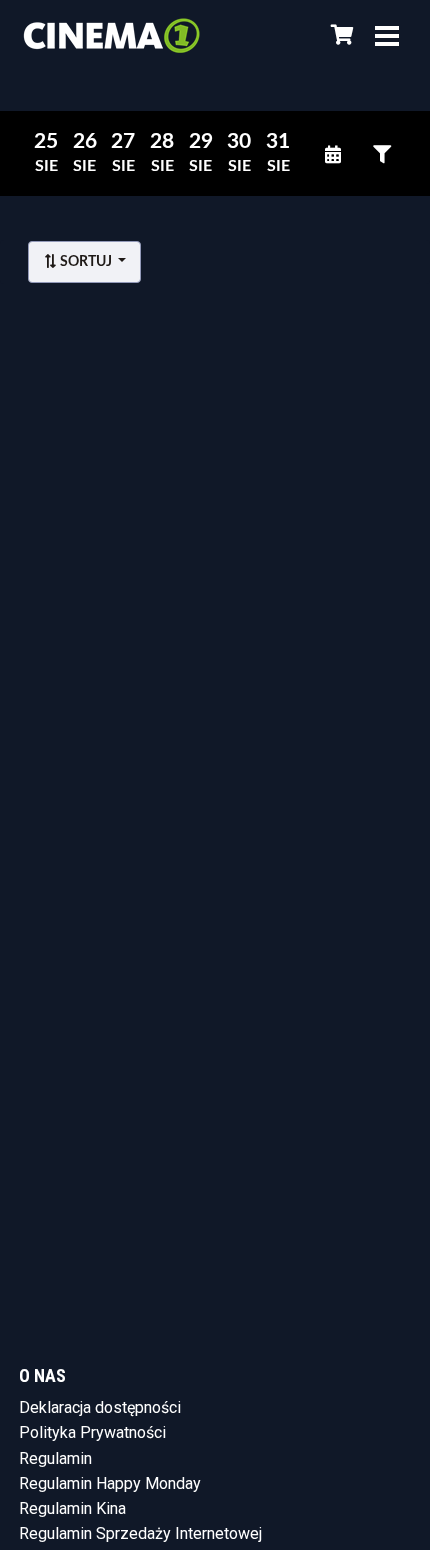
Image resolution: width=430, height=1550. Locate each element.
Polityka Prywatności (92, 1432)
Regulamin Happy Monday (110, 1483)
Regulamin (55, 1458)
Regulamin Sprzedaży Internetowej (140, 1533)
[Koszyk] (339, 35)
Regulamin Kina (72, 1508)
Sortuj (86, 262)
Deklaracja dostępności (100, 1407)
